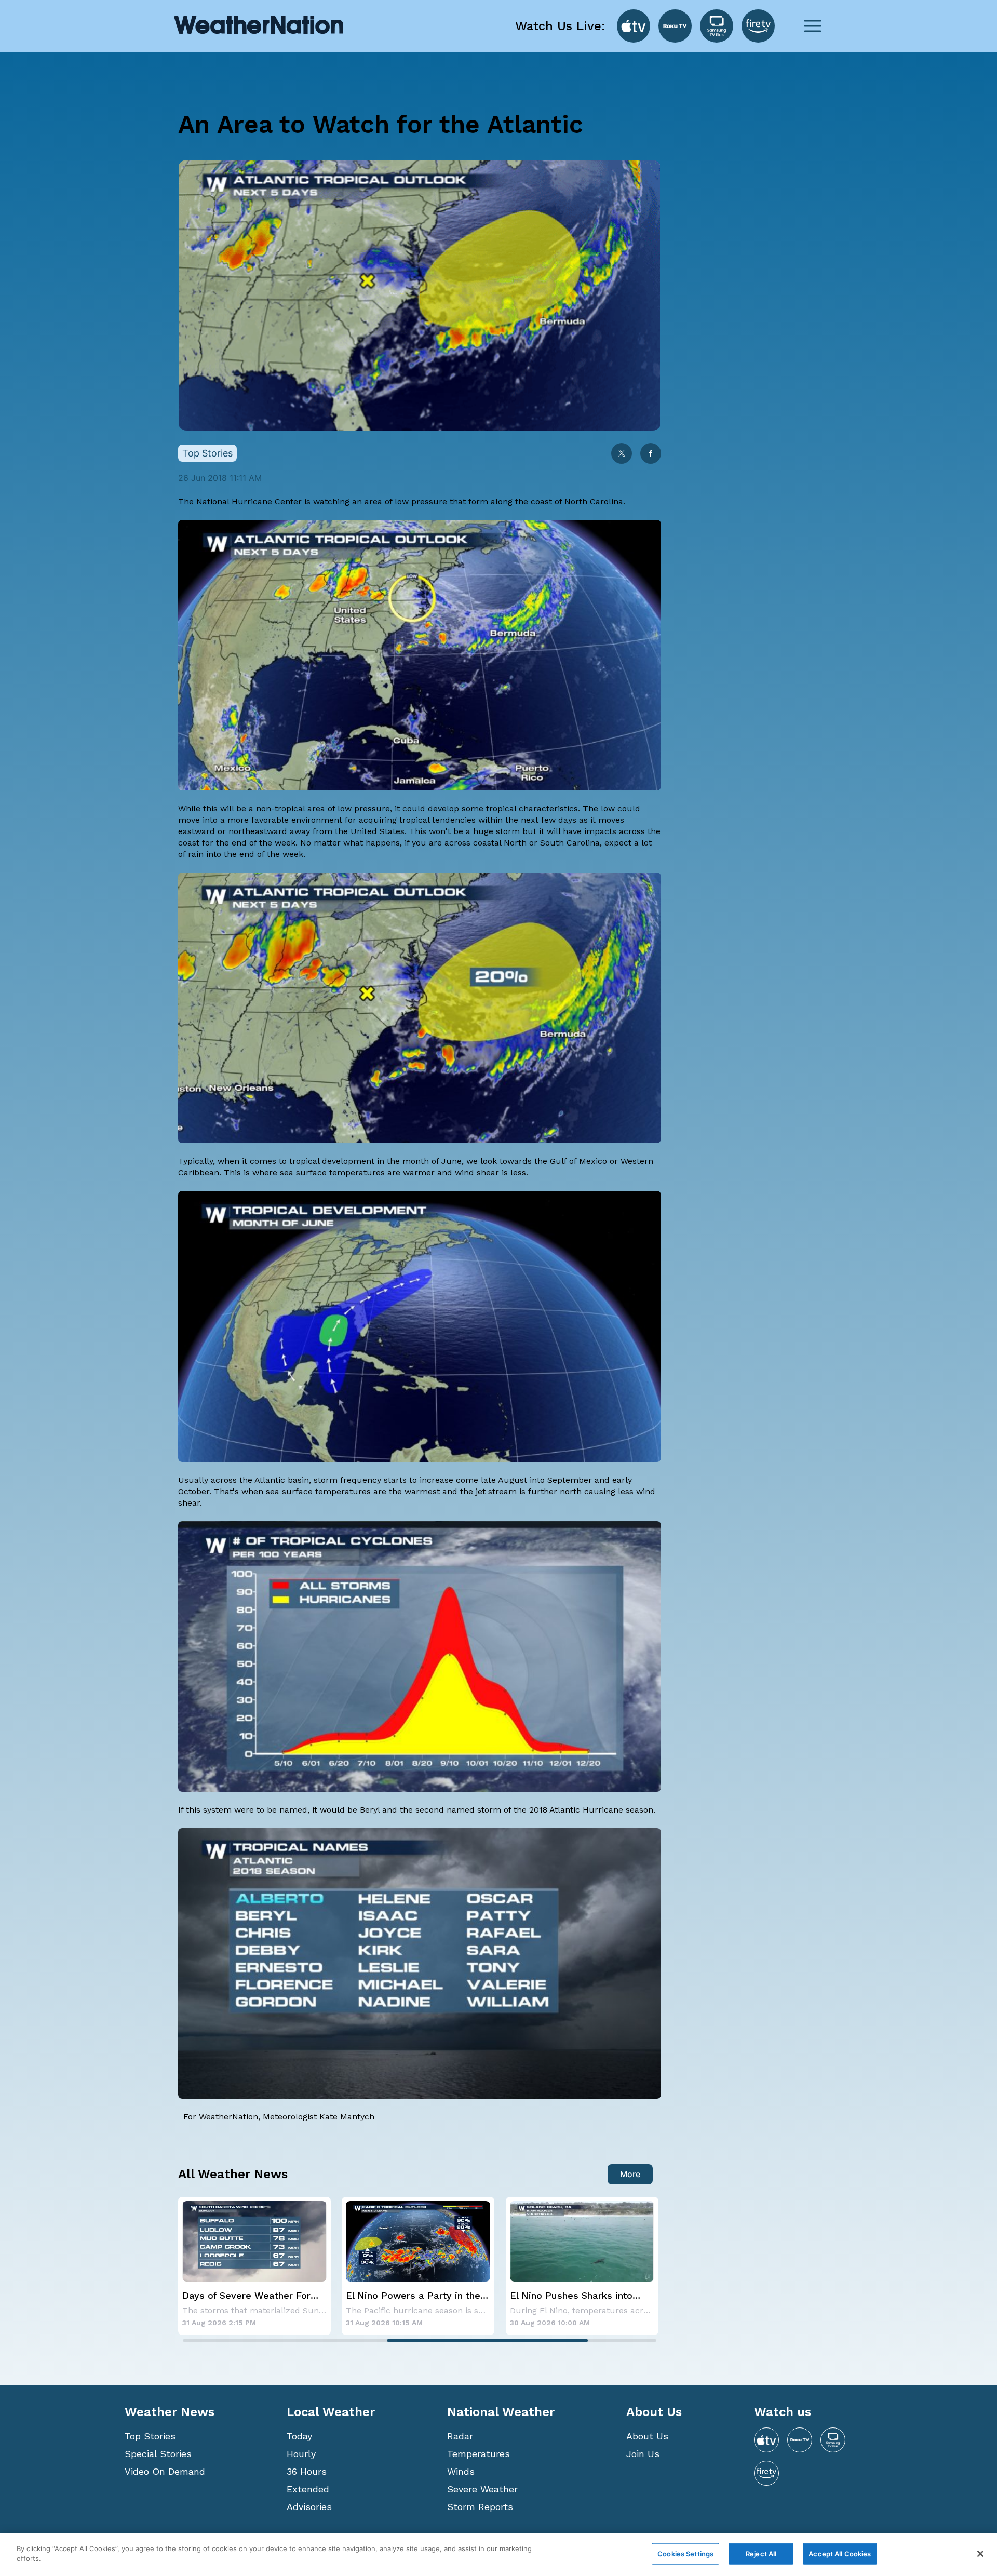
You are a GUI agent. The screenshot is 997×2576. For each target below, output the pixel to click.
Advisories (309, 2507)
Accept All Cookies (840, 2554)
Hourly (301, 2454)
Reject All (761, 2554)
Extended (308, 2489)
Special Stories (158, 2454)
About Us (647, 2436)
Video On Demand (165, 2471)
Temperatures (479, 2454)
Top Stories (150, 2436)
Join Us (643, 2454)
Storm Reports (480, 2507)
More (630, 2174)
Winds (461, 2471)
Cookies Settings (685, 2554)
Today (299, 2436)
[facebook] (651, 454)
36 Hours (307, 2471)
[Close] (980, 2554)
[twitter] (622, 454)
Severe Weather (482, 2489)
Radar (460, 2436)
